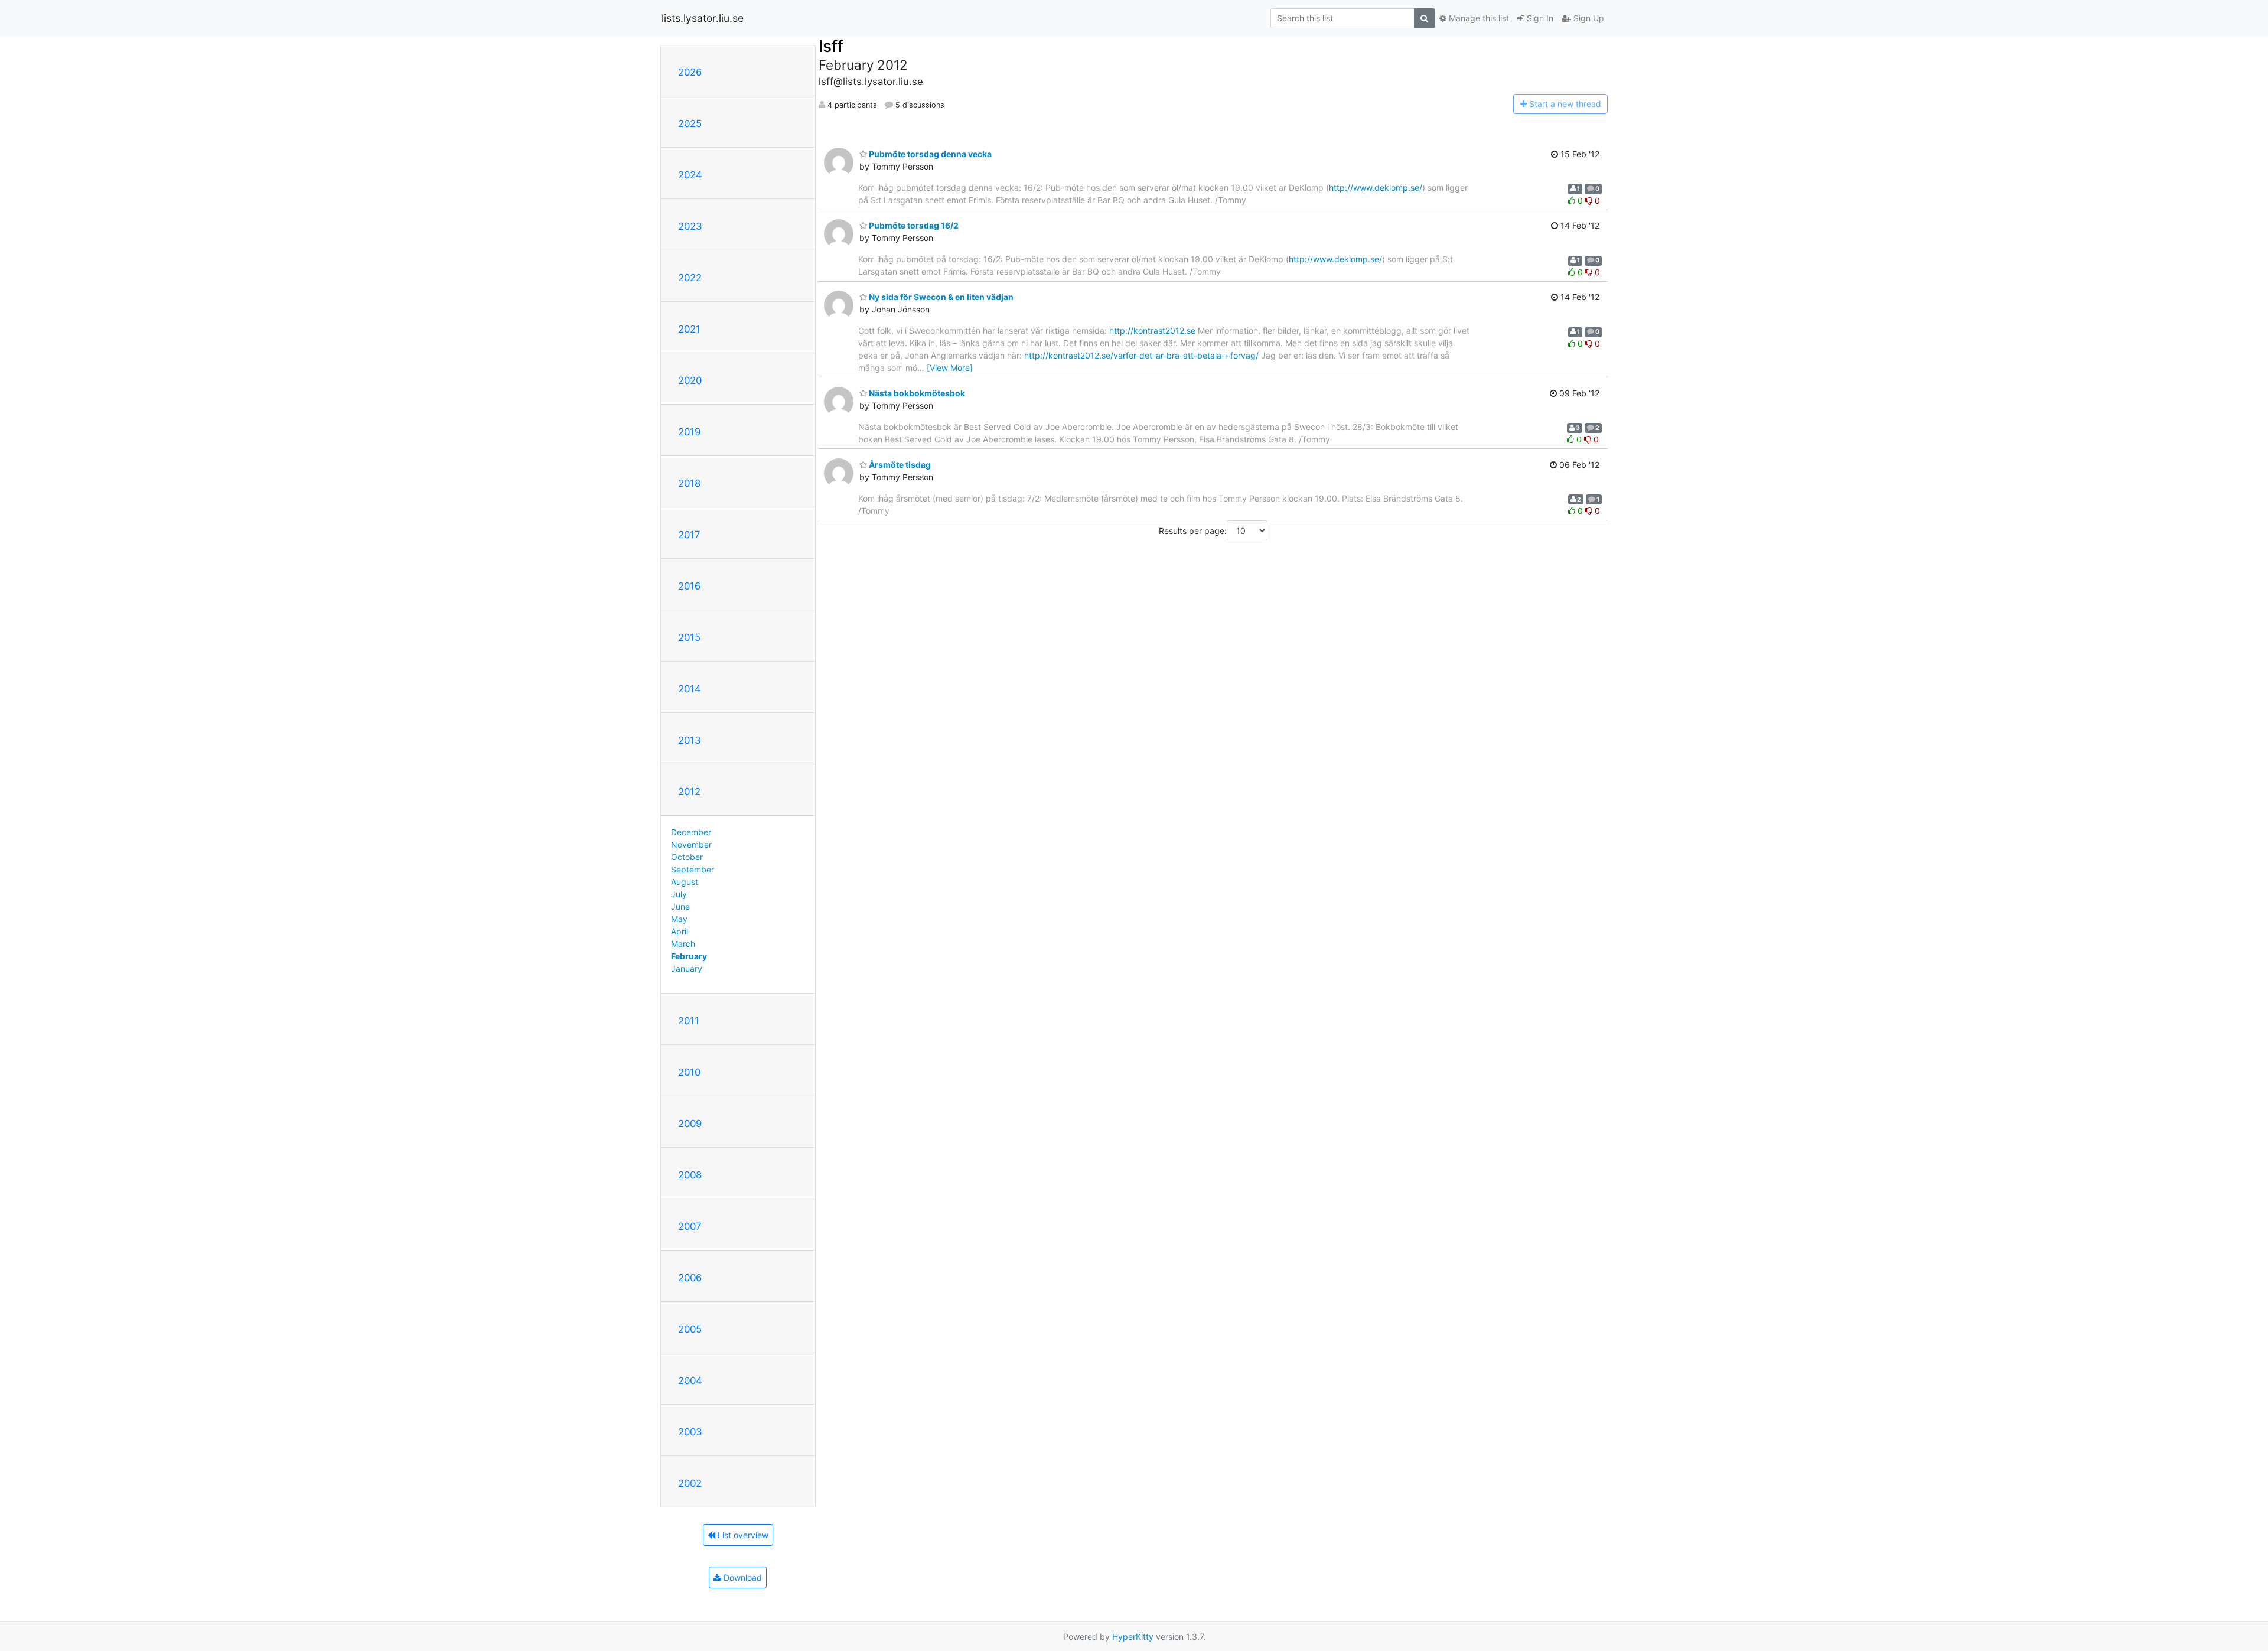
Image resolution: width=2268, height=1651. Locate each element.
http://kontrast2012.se (1152, 330)
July (679, 894)
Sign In (1539, 18)
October (687, 857)
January (687, 968)
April (680, 931)
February (689, 956)
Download (742, 1577)
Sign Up (1588, 18)
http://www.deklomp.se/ (1376, 188)
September (693, 869)
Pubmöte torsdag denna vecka (929, 154)
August (685, 882)
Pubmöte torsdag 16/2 (913, 225)
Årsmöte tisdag (899, 465)
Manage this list (1478, 18)
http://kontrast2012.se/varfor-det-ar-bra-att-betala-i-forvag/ (1141, 355)
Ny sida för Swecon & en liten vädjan (940, 297)
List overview (742, 1535)
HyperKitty (1133, 1637)
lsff (831, 46)
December (691, 832)
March (683, 944)
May (679, 919)
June (680, 906)
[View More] (950, 368)
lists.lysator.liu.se (703, 18)
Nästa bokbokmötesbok (916, 393)
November (691, 844)
